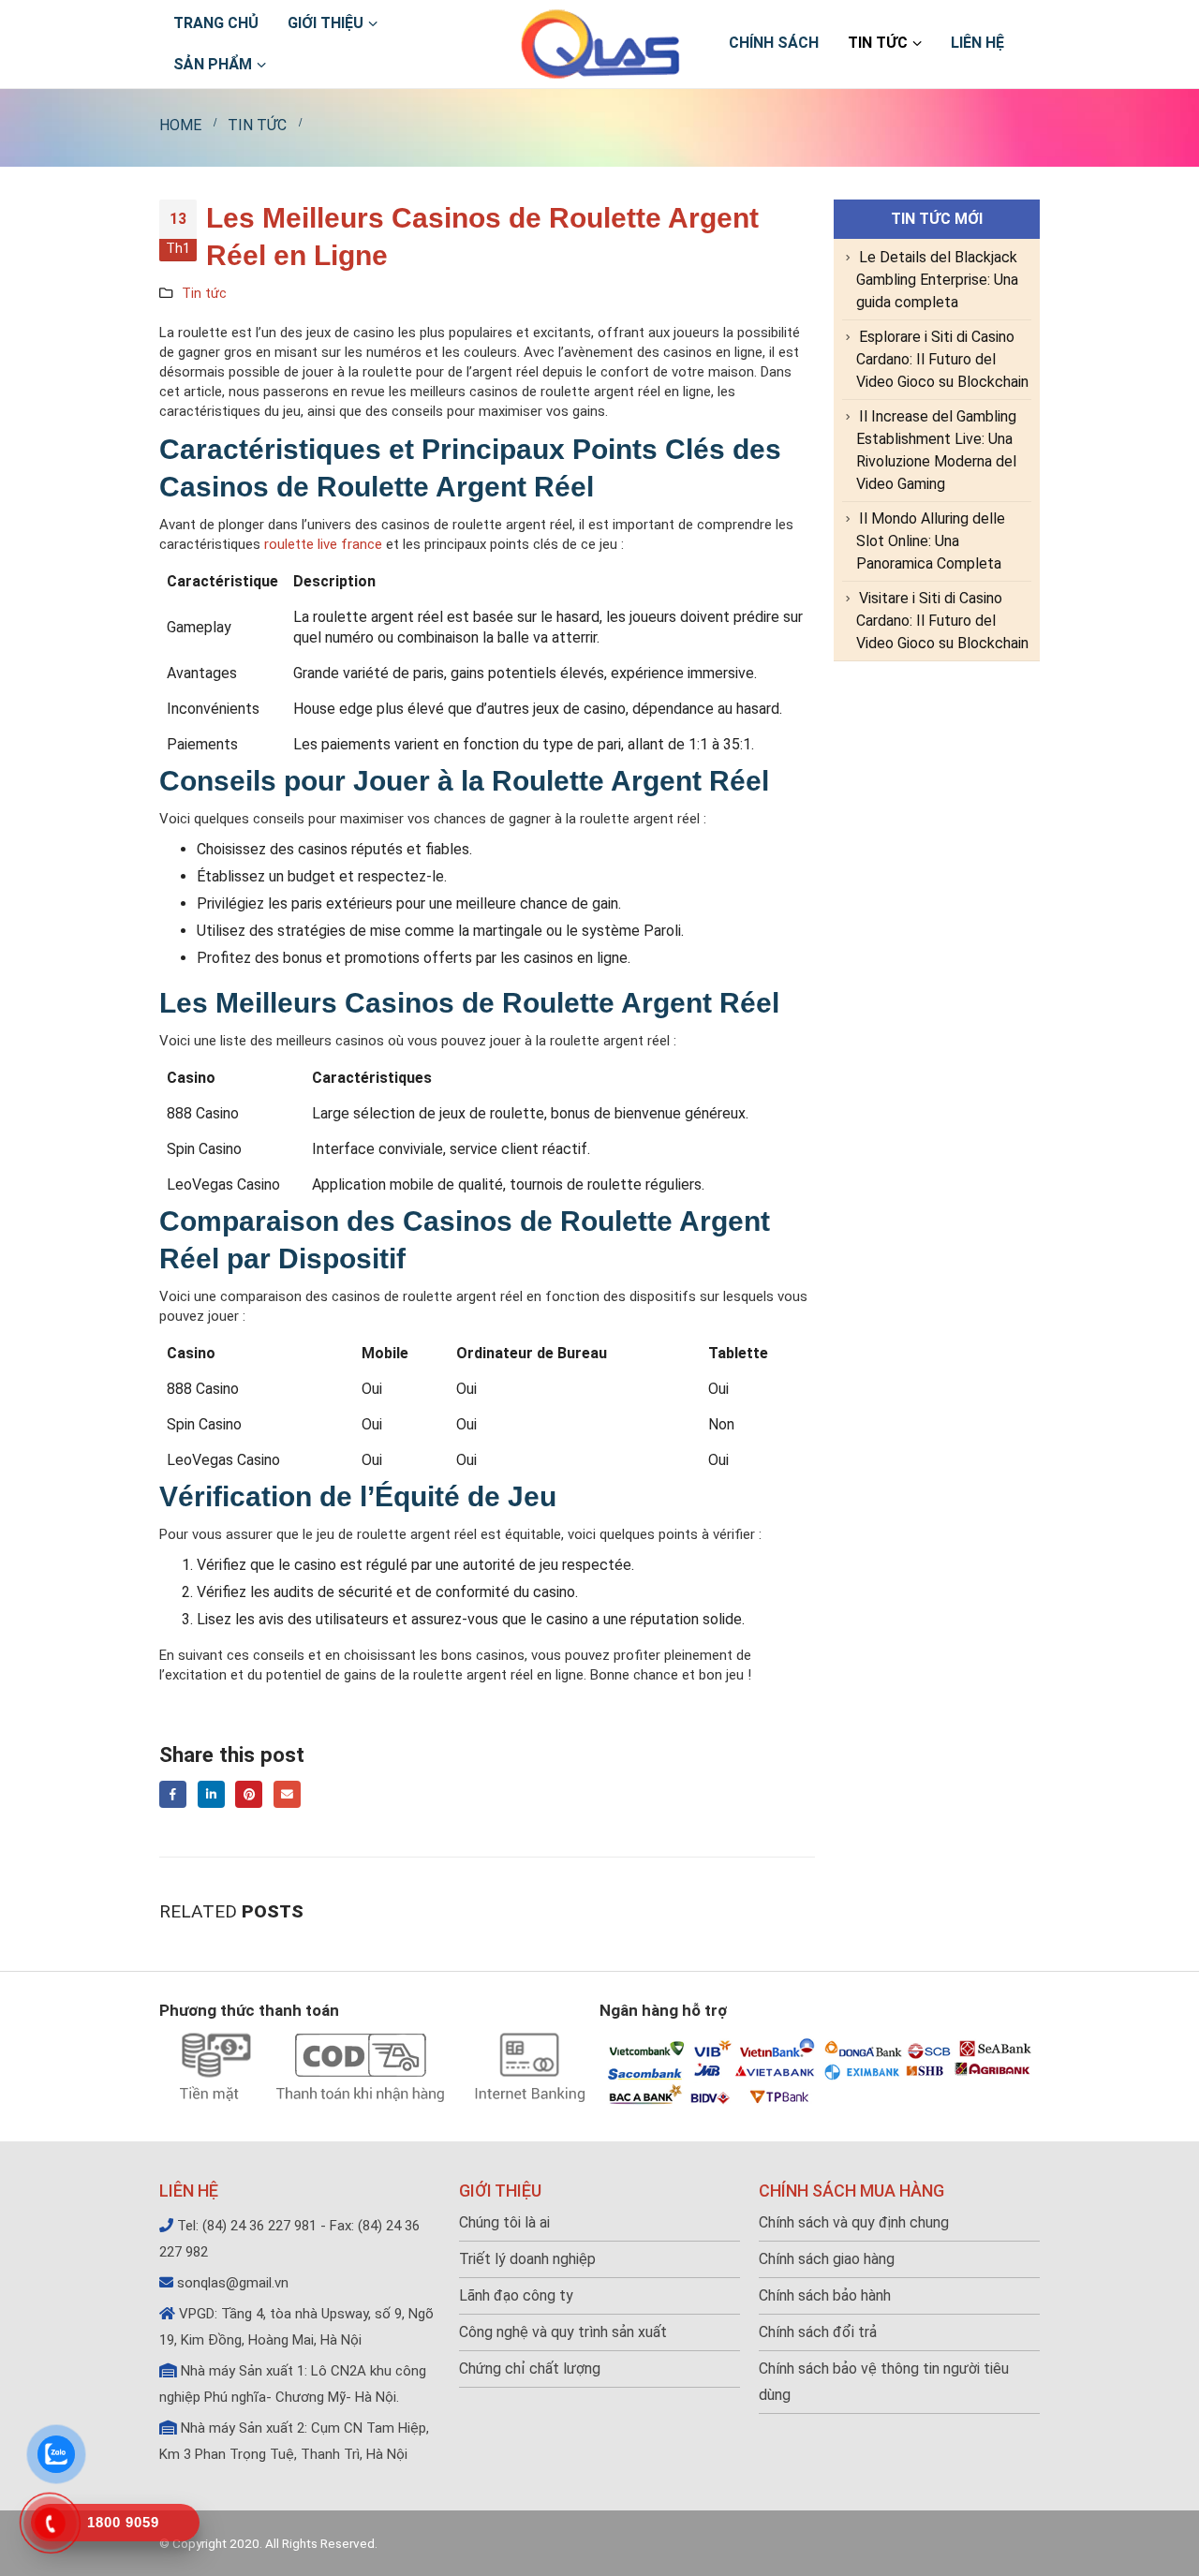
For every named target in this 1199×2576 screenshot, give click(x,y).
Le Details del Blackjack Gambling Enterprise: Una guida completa (937, 280)
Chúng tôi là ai (504, 2222)
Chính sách (774, 43)
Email (287, 1794)
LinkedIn (211, 1794)
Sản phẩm (213, 64)
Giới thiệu (326, 23)
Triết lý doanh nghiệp (527, 2259)
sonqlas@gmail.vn (233, 2283)
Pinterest (249, 1794)
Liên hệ (977, 43)
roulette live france (323, 544)
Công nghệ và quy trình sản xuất (563, 2332)
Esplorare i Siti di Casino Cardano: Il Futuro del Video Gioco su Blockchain (942, 359)
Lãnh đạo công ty (516, 2295)
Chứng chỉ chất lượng (530, 2369)
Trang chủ (216, 23)
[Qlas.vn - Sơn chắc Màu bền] (600, 44)
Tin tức (878, 43)
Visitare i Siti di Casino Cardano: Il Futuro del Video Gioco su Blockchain (942, 621)
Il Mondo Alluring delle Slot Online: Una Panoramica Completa (931, 541)
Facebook (173, 1794)
